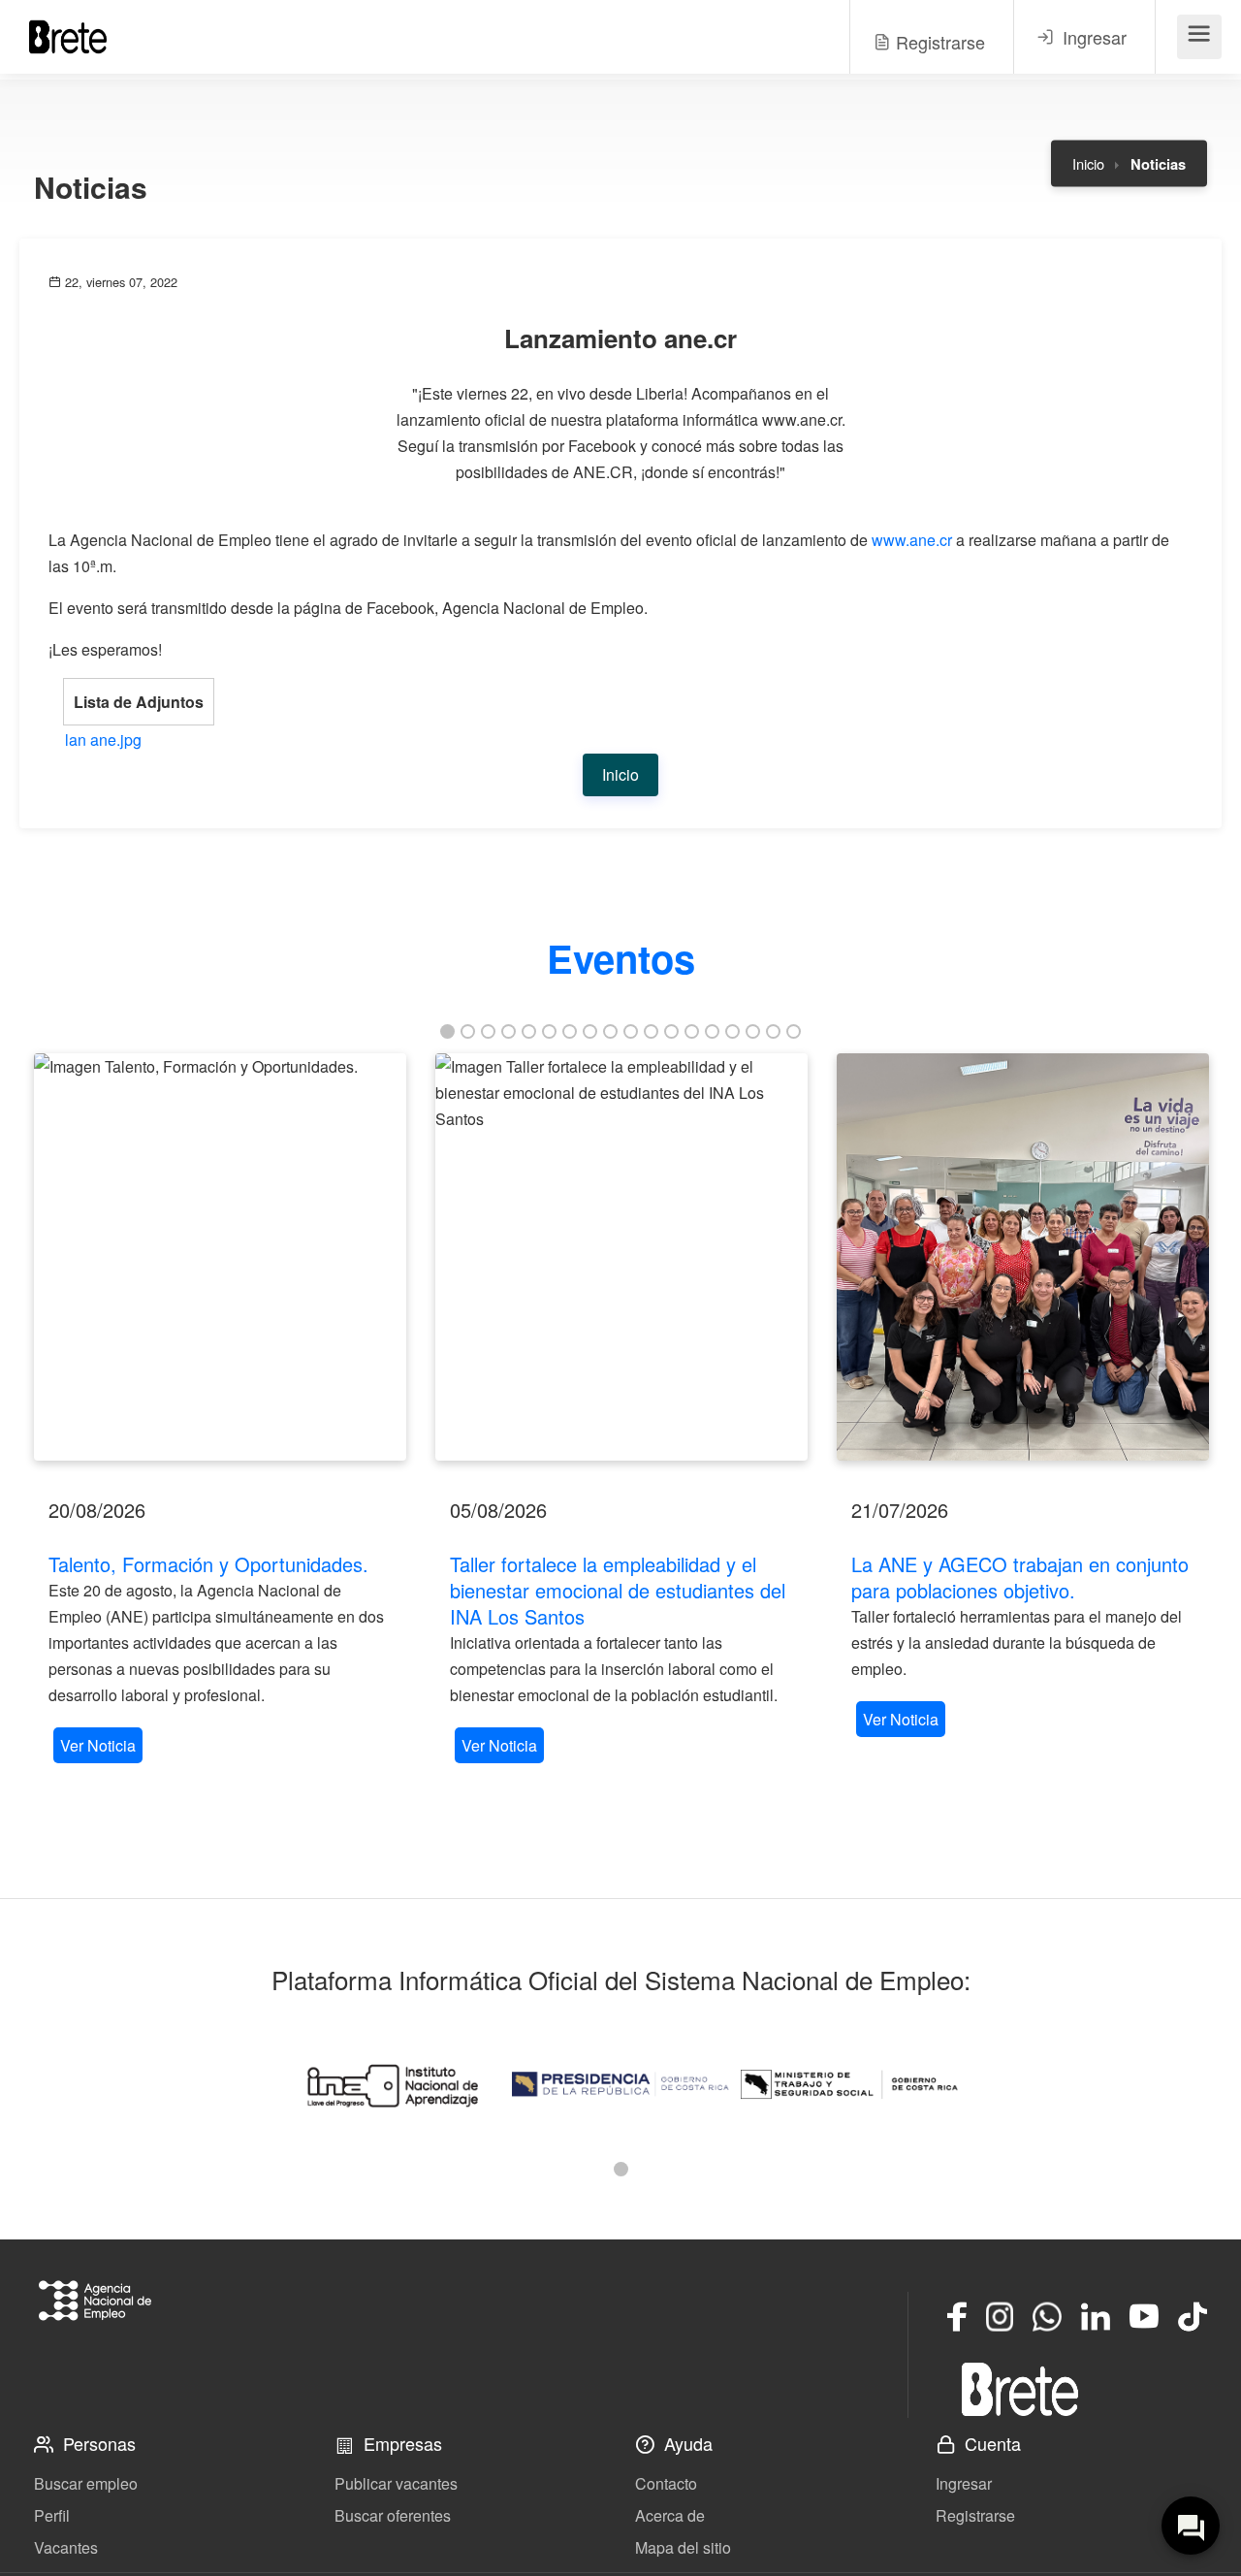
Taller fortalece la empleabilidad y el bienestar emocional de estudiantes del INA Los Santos (618, 1590)
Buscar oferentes (393, 2515)
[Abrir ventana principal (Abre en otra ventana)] (1020, 2389)
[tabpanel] (220, 1411)
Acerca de (670, 2515)
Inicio (1088, 163)
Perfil (52, 2515)
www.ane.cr (912, 540)
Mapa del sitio (683, 2547)
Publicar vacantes (396, 2483)
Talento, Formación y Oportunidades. (208, 1564)
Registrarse (975, 2515)
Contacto (666, 2483)
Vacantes (66, 2547)
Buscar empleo (86, 2483)
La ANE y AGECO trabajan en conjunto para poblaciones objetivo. (1020, 1577)
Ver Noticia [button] (98, 1745)
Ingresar (964, 2483)
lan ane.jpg (103, 740)
